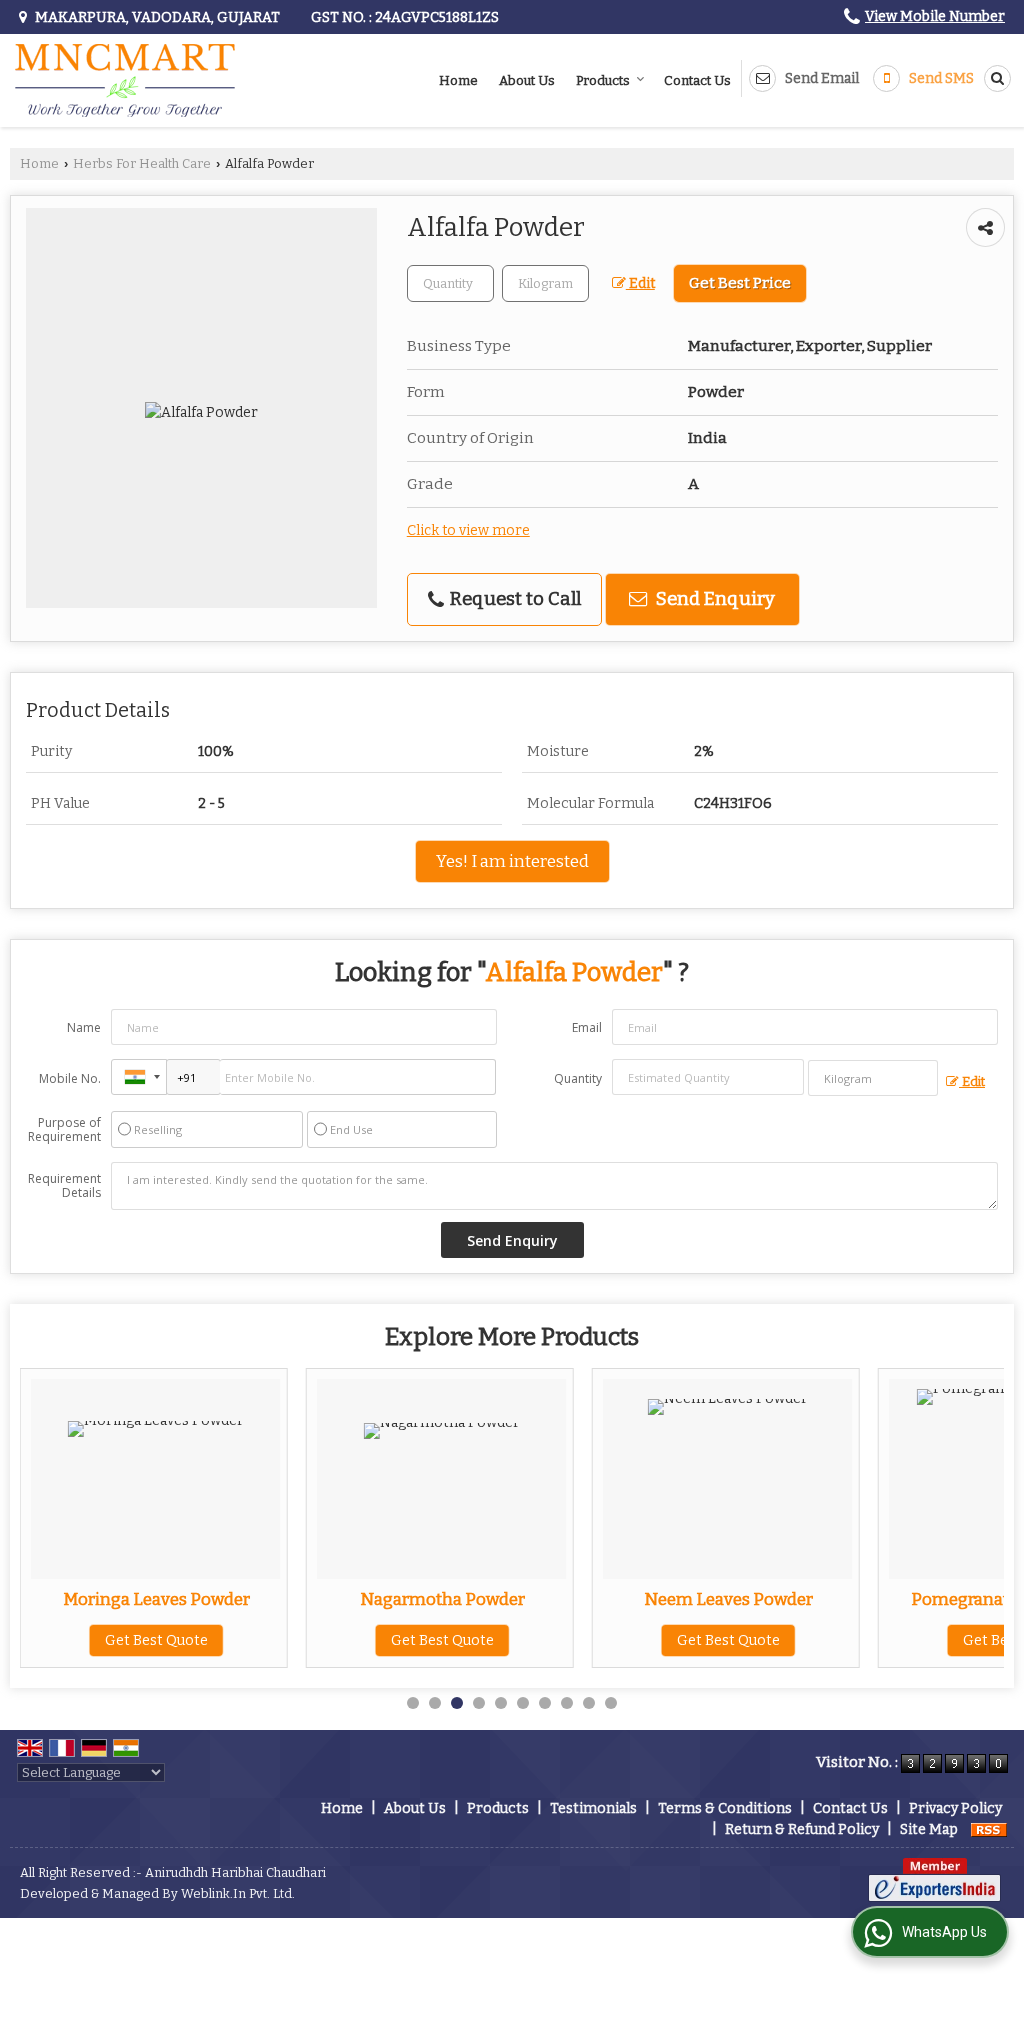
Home (458, 80)
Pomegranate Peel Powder (918, 1599)
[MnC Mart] (125, 80)
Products (603, 80)
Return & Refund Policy (802, 1829)
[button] (935, 16)
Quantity (578, 1078)
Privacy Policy (955, 1808)
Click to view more (468, 530)
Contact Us (697, 80)
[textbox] (545, 283)
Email (587, 1027)
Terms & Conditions (725, 1808)
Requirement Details (64, 1186)
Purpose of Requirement (64, 1130)
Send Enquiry (713, 599)
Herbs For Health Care (142, 163)
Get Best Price (740, 283)
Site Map (929, 1829)
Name (84, 1027)
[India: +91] (139, 1077)
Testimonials (593, 1808)
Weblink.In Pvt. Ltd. (238, 1893)
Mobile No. (70, 1078)
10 (611, 1703)
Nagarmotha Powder (346, 1599)
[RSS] (989, 1829)
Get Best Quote (346, 1640)
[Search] (994, 78)
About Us (527, 80)
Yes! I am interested (512, 861)
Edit (640, 283)
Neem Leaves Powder (632, 1599)
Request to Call (513, 599)
